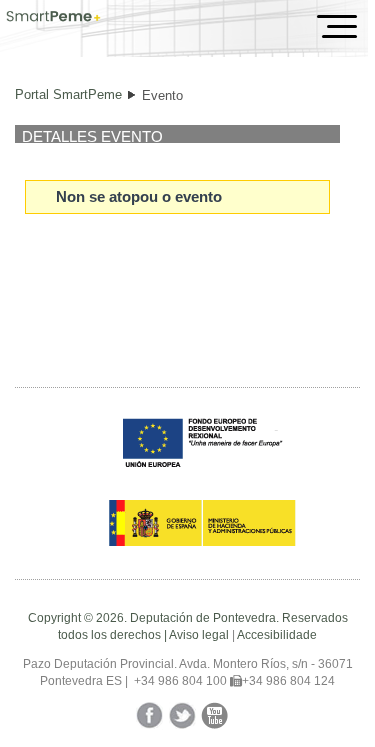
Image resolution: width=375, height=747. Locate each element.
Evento (162, 95)
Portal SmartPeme (68, 94)
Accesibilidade (277, 635)
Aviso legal (199, 635)
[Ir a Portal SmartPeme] (53, 18)
